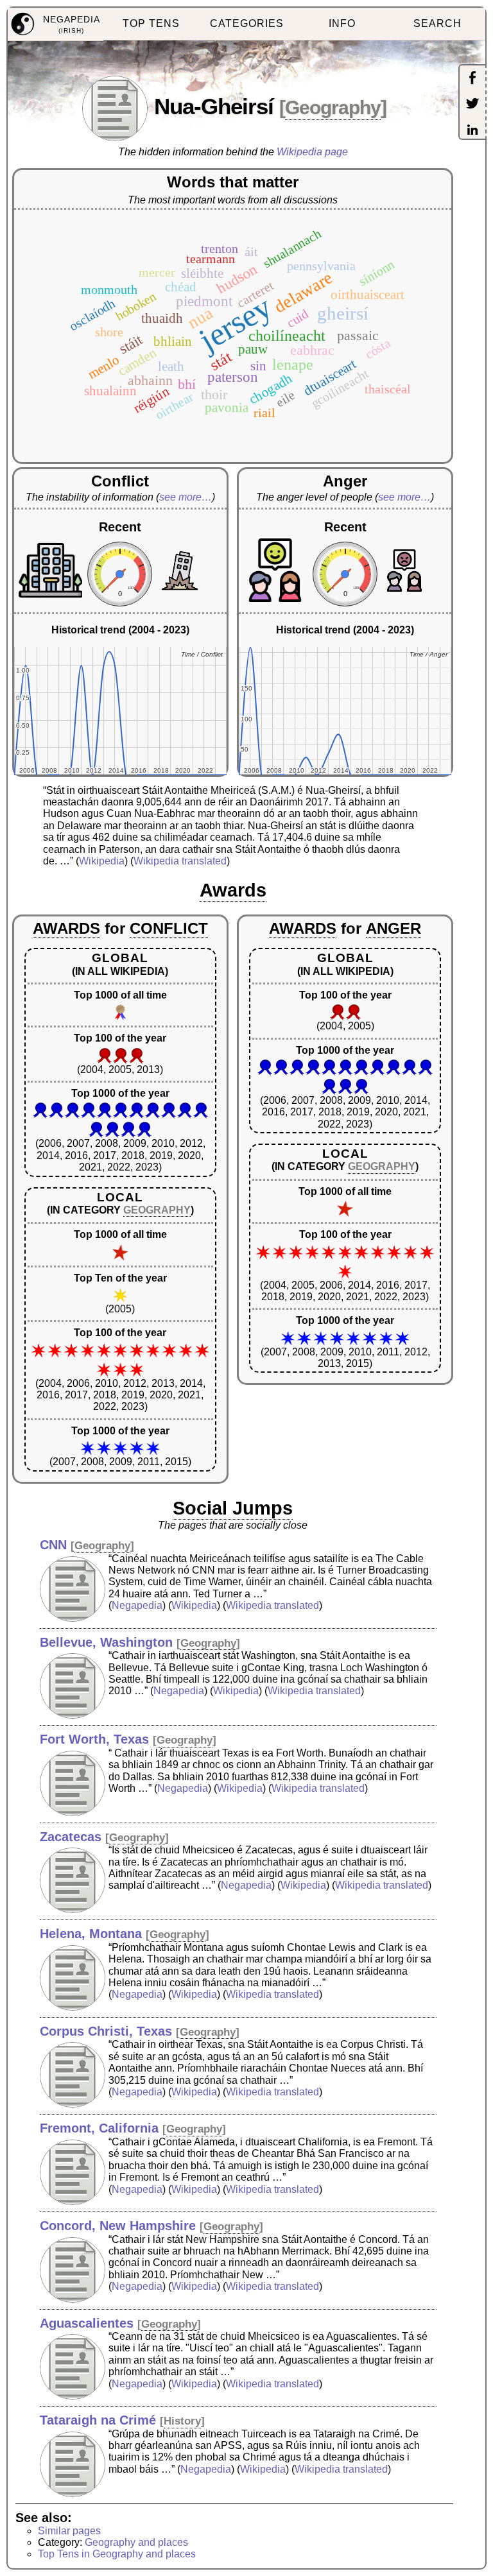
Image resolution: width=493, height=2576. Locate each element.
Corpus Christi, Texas (106, 2031)
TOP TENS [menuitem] (151, 23)
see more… (186, 497)
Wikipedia (102, 861)
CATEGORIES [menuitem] (247, 23)
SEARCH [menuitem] (437, 23)
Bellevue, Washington (106, 1642)
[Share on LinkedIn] (472, 131)
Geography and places (136, 2542)
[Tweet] (472, 105)
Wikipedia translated (180, 861)
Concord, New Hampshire (118, 2226)
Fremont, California (99, 2128)
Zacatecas (71, 1837)
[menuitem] (56, 24)
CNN (53, 1545)
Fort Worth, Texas (94, 1739)
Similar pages (69, 2531)
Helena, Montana (91, 1934)
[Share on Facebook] (472, 79)
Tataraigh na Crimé (98, 2420)
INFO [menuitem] (342, 23)
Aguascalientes (87, 2323)
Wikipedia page (312, 152)
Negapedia (137, 1605)
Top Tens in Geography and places (117, 2554)
